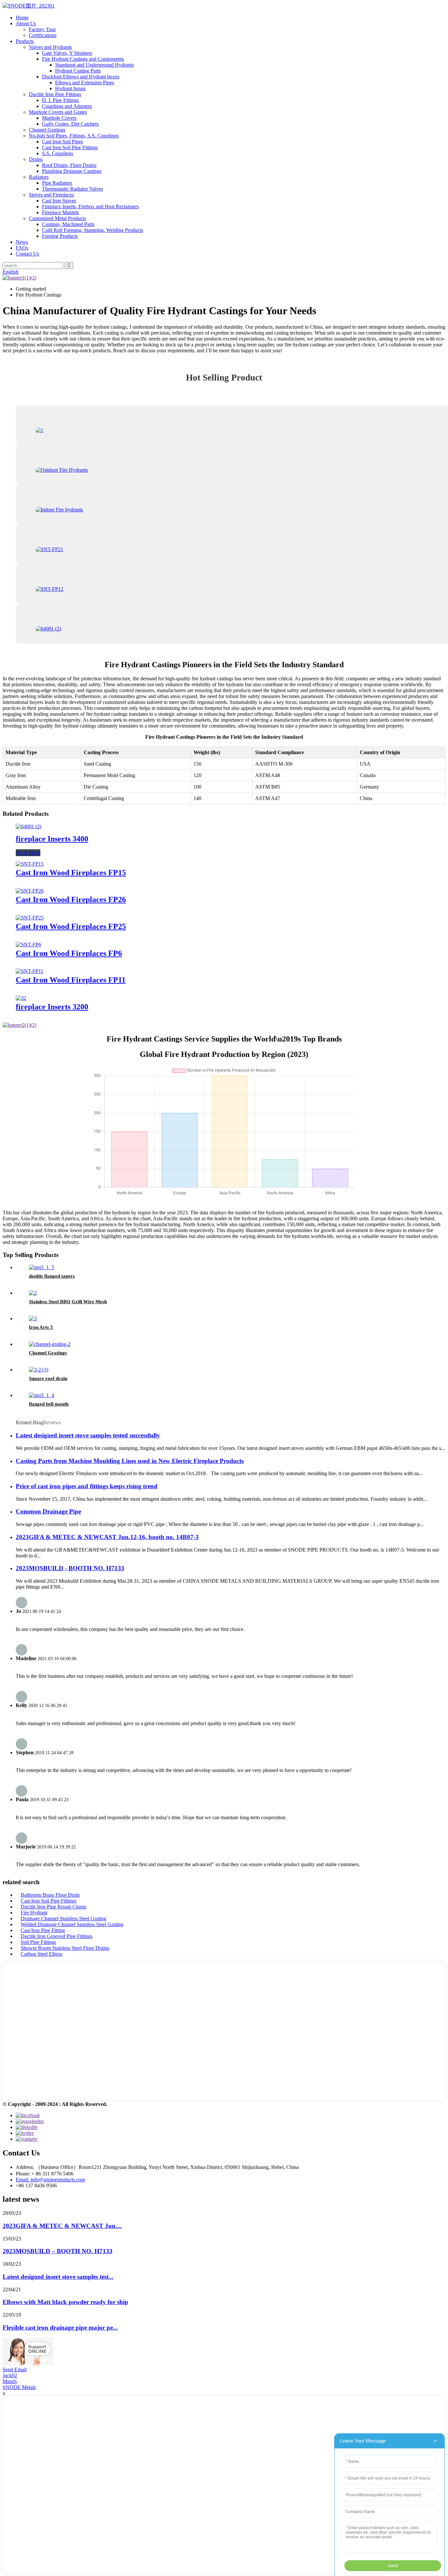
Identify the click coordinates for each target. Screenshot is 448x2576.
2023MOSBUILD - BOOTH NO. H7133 (70, 1568)
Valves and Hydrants (50, 47)
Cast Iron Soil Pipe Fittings (70, 147)
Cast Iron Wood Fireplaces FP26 (71, 899)
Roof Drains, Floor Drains (69, 165)
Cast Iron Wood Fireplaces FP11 (71, 980)
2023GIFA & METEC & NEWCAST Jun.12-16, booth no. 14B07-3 (107, 1537)
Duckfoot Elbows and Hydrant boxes (81, 77)
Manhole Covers (59, 118)
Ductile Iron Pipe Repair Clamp (53, 1907)
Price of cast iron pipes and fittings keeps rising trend (87, 1486)
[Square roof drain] (39, 1370)
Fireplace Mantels (60, 212)
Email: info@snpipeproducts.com (50, 2180)
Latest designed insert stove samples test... (58, 2277)
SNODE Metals (19, 2387)
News (22, 242)
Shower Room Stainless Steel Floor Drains (65, 1948)
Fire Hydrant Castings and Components (83, 59)
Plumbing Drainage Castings (72, 171)
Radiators (39, 177)
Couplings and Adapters (67, 106)
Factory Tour (42, 29)
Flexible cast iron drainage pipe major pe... (60, 2328)
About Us (26, 23)
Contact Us (27, 254)
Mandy (10, 2381)
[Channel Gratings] (50, 1344)
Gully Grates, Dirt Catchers (70, 124)
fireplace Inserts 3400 (52, 839)
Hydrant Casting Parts (78, 71)
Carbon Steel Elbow (42, 1954)
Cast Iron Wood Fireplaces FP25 (71, 926)
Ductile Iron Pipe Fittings (55, 94)
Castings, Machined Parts (68, 224)
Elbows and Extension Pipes (85, 82)
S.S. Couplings (58, 153)
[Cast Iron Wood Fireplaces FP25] (30, 918)
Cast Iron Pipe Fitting (43, 1930)
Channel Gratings (47, 130)
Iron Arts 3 (41, 1327)
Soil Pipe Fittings (38, 1942)
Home (22, 18)
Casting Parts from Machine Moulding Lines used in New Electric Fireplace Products (130, 1461)
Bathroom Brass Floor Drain (50, 1895)
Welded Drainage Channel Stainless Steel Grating (72, 1924)
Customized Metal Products (57, 218)
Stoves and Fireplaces (51, 195)
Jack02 (10, 2375)
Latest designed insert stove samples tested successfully (88, 1435)
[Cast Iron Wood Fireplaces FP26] (30, 891)
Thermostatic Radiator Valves (72, 189)
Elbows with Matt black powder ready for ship (65, 2302)
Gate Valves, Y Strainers (67, 53)
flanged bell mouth (49, 1404)
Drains (36, 159)
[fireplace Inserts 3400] (29, 826)
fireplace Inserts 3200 (52, 1007)
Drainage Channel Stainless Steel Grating (63, 1918)
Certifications (43, 35)
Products (25, 41)
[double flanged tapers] (41, 1267)
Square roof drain (48, 1378)
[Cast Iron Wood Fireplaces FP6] (28, 945)
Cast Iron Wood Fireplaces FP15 (71, 873)
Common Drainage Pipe (48, 1511)
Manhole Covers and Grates (58, 112)
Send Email (15, 2370)
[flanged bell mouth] (41, 1395)
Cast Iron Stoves (59, 201)
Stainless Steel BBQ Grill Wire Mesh (68, 1302)
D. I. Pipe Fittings (60, 100)
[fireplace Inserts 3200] (21, 998)
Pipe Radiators (57, 183)
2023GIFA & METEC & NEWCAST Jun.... (62, 2226)
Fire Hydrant (34, 1913)
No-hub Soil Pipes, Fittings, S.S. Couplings (74, 136)
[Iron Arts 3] (33, 1319)
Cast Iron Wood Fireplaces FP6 (69, 953)
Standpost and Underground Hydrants (94, 65)
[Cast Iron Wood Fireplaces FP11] (30, 971)
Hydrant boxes (70, 88)
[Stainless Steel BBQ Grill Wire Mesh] (33, 1293)
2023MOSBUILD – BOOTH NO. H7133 (58, 2251)
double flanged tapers (52, 1276)
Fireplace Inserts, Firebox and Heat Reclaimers (90, 206)
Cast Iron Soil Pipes (62, 142)
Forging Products (60, 236)
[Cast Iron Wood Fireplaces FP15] (30, 864)
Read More (28, 853)
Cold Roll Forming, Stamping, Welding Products (92, 230)
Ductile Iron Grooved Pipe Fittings (57, 1936)
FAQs (22, 248)
